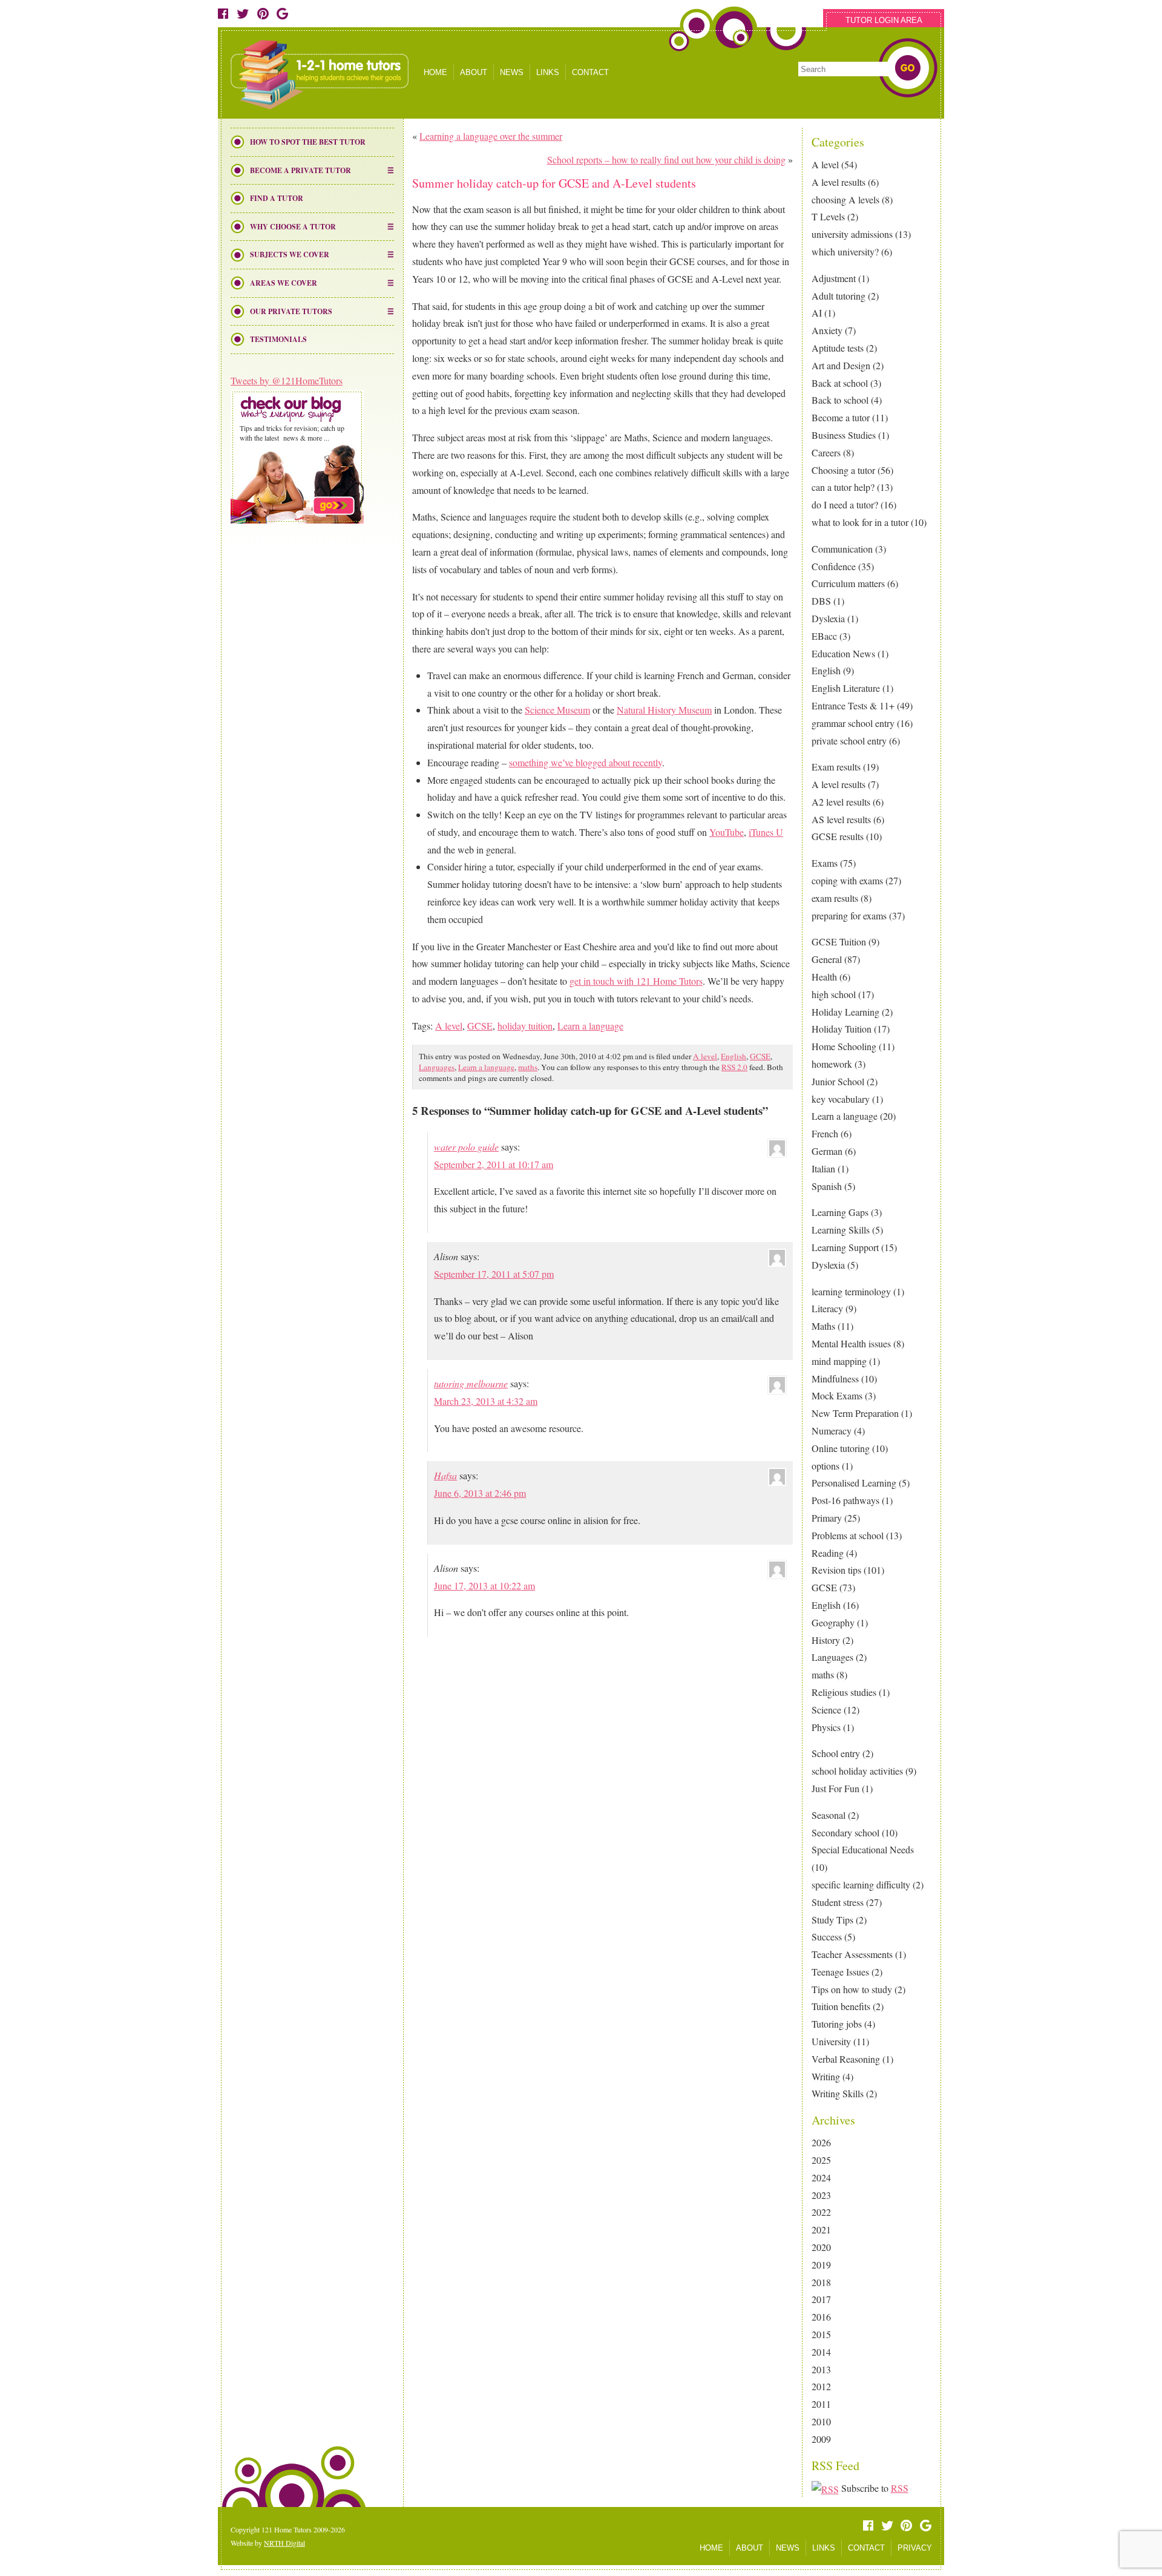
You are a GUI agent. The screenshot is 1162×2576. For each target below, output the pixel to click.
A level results (839, 182)
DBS (821, 601)
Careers (826, 452)
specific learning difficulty (861, 1884)
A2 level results (841, 802)
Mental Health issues (851, 1343)
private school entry (849, 741)
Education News (843, 653)
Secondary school (845, 1832)
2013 (821, 2369)
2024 (821, 2177)
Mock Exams (837, 1395)
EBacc (824, 636)
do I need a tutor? (845, 504)
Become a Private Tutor (300, 170)
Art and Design (841, 365)
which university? (845, 251)
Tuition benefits (841, 2006)
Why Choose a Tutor (293, 227)
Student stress (838, 1902)
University (831, 2041)
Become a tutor (841, 417)
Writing (826, 2076)
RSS (900, 2488)
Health (824, 977)
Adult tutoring (839, 296)
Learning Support (845, 1247)
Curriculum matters (848, 583)
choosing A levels (845, 199)
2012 (821, 2386)
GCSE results (838, 836)
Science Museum (557, 710)
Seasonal (829, 1815)
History (826, 1640)
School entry (836, 1753)
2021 (821, 2229)
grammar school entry (853, 723)
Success (827, 1937)
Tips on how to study (852, 1989)
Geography (833, 1622)
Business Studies (844, 435)
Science (826, 1710)
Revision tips (836, 1570)
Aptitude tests (838, 348)
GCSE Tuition (839, 941)
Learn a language (845, 1116)
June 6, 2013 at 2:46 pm (480, 1493)
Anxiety (827, 330)
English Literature (846, 688)
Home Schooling (844, 1046)
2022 (821, 2212)
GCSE (824, 1587)
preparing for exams (849, 915)
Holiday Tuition (842, 1029)
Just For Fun (835, 1788)
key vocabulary (841, 1099)
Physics (826, 1727)
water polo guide (466, 1147)
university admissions (852, 234)
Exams (825, 863)
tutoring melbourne (471, 1383)
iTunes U (766, 832)
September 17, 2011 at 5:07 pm (494, 1274)
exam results (835, 898)
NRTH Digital (284, 2543)
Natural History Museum (664, 710)
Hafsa (445, 1475)
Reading (828, 1553)
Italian (823, 1168)
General (827, 959)
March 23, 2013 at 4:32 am (486, 1401)
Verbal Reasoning (846, 2059)
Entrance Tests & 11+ (853, 705)
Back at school (840, 383)
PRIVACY (915, 2548)
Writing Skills (838, 2093)
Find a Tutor (277, 198)
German (827, 1151)
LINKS (548, 72)
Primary (827, 1518)
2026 (821, 2142)
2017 (821, 2299)
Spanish (827, 1186)
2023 (821, 2195)
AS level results (841, 819)
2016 (821, 2317)
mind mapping (839, 1361)
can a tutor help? (843, 487)
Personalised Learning (854, 1483)
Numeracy (832, 1431)
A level (825, 164)
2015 (821, 2334)
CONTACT (590, 72)
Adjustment (834, 278)
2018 (821, 2282)
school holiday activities (857, 1771)
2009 (821, 2439)
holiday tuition (525, 1026)
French (825, 1133)
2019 (821, 2265)
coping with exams (847, 880)
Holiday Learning (845, 1012)
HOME (435, 72)
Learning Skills (841, 1230)
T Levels (828, 216)
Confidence (834, 566)
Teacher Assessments (852, 1954)
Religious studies (844, 1692)
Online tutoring (841, 1448)
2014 (821, 2352)
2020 (821, 2247)
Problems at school (848, 1535)
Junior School (838, 1081)
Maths (823, 1326)
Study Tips (832, 1920)
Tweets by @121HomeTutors (287, 380)
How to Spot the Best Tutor (308, 142)
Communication (842, 549)
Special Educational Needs (863, 1849)
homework (832, 1064)
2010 (821, 2421)
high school (834, 994)
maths (823, 1674)
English (826, 670)
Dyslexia (828, 618)
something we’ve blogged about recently (586, 762)
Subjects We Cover (290, 255)
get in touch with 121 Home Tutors (636, 981)
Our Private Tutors (291, 311)
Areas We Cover (284, 283)
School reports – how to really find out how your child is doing (666, 159)
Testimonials (278, 339)
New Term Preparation (855, 1413)
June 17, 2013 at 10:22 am (484, 1585)
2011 (821, 2404)
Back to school (840, 400)
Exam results (836, 767)
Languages (832, 1657)
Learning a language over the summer (491, 136)
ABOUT (474, 72)
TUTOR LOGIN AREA (884, 20)
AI (817, 313)
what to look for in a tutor (860, 522)
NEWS (512, 72)
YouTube (727, 832)
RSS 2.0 (734, 1067)
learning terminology (851, 1291)
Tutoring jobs (837, 2024)
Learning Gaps (840, 1212)
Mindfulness (835, 1378)
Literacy (827, 1308)
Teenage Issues (840, 1972)
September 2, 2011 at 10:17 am (494, 1164)
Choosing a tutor (843, 470)
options (826, 1466)
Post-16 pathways (845, 1500)
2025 (821, 2160)
